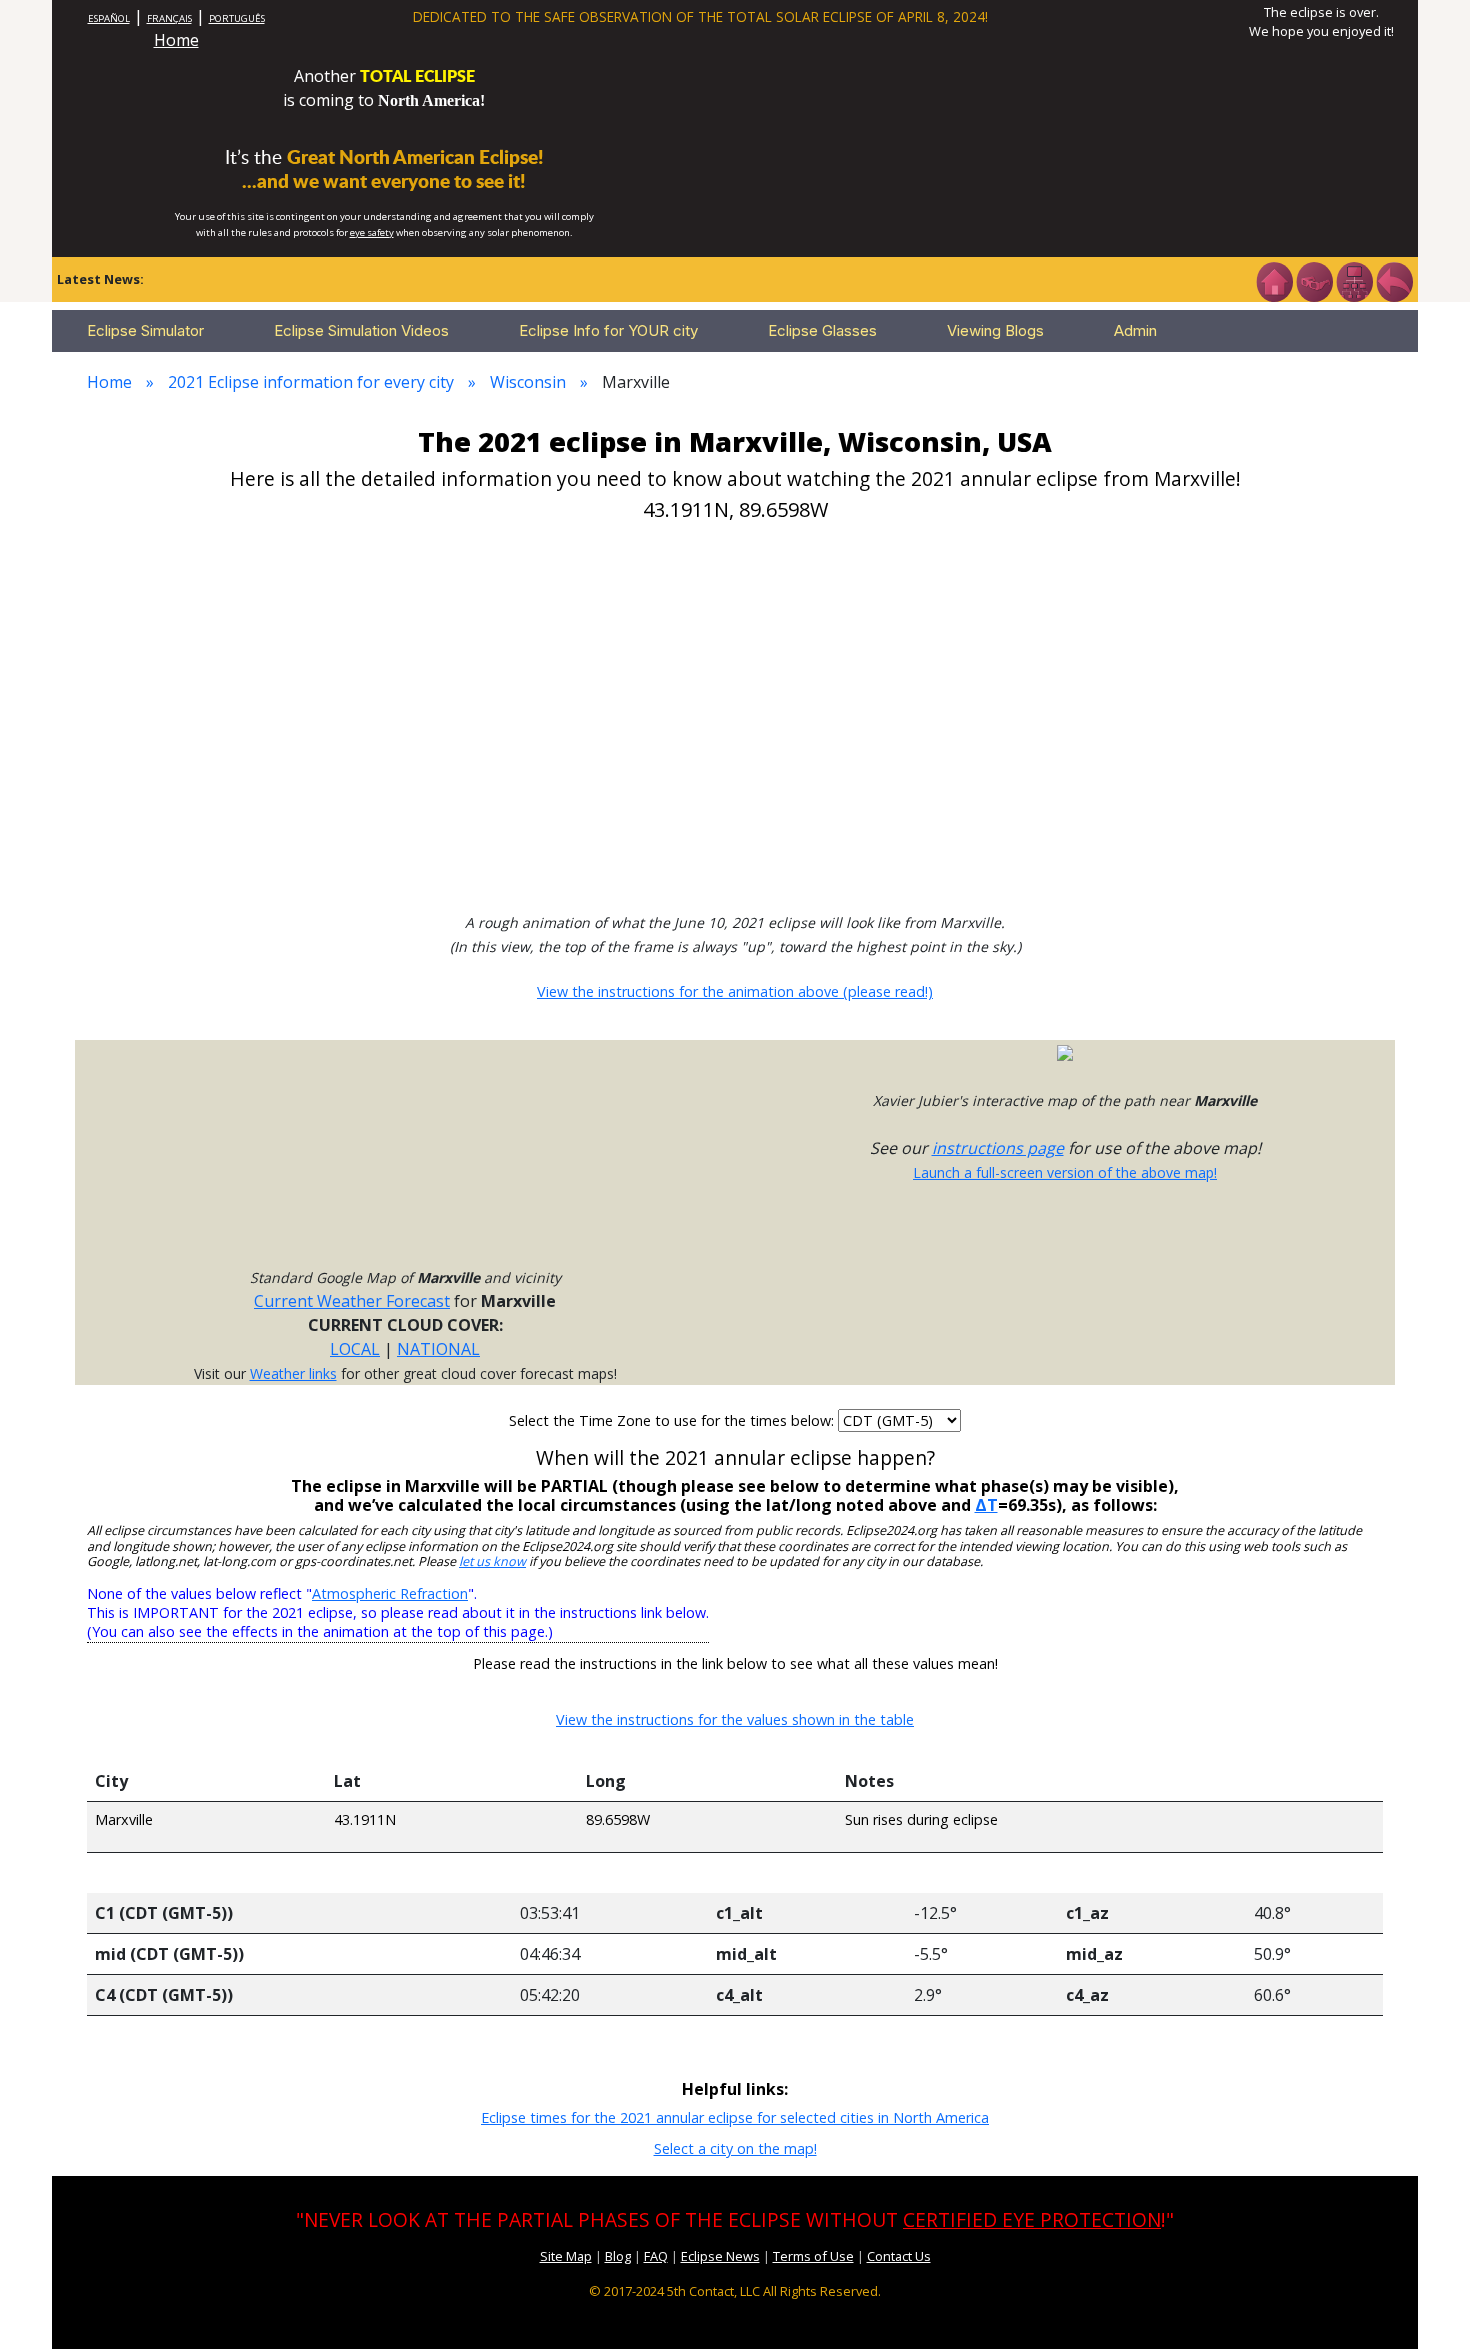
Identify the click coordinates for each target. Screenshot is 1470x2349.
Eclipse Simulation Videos (361, 330)
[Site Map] (1354, 280)
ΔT (986, 1505)
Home (176, 40)
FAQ (656, 2256)
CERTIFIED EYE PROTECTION (1032, 2219)
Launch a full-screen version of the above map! (1065, 1172)
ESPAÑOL (109, 18)
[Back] (1394, 280)
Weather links (293, 1373)
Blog (618, 2256)
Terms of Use (813, 2256)
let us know (492, 1561)
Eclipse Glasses (822, 330)
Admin (1135, 330)
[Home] (1274, 280)
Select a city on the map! (735, 2148)
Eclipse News (720, 2256)
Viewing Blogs (995, 330)
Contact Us (899, 2256)
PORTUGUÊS (237, 18)
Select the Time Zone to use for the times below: (673, 1420)
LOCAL (355, 1349)
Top (1426, 2303)
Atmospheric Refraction (390, 1593)
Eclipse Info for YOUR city (608, 330)
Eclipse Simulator (145, 330)
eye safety (372, 232)
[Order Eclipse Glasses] (1314, 280)
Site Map (566, 2256)
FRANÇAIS (169, 18)
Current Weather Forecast (352, 1301)
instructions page (998, 1148)
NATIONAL (438, 1349)
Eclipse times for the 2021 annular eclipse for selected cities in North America (735, 2117)
